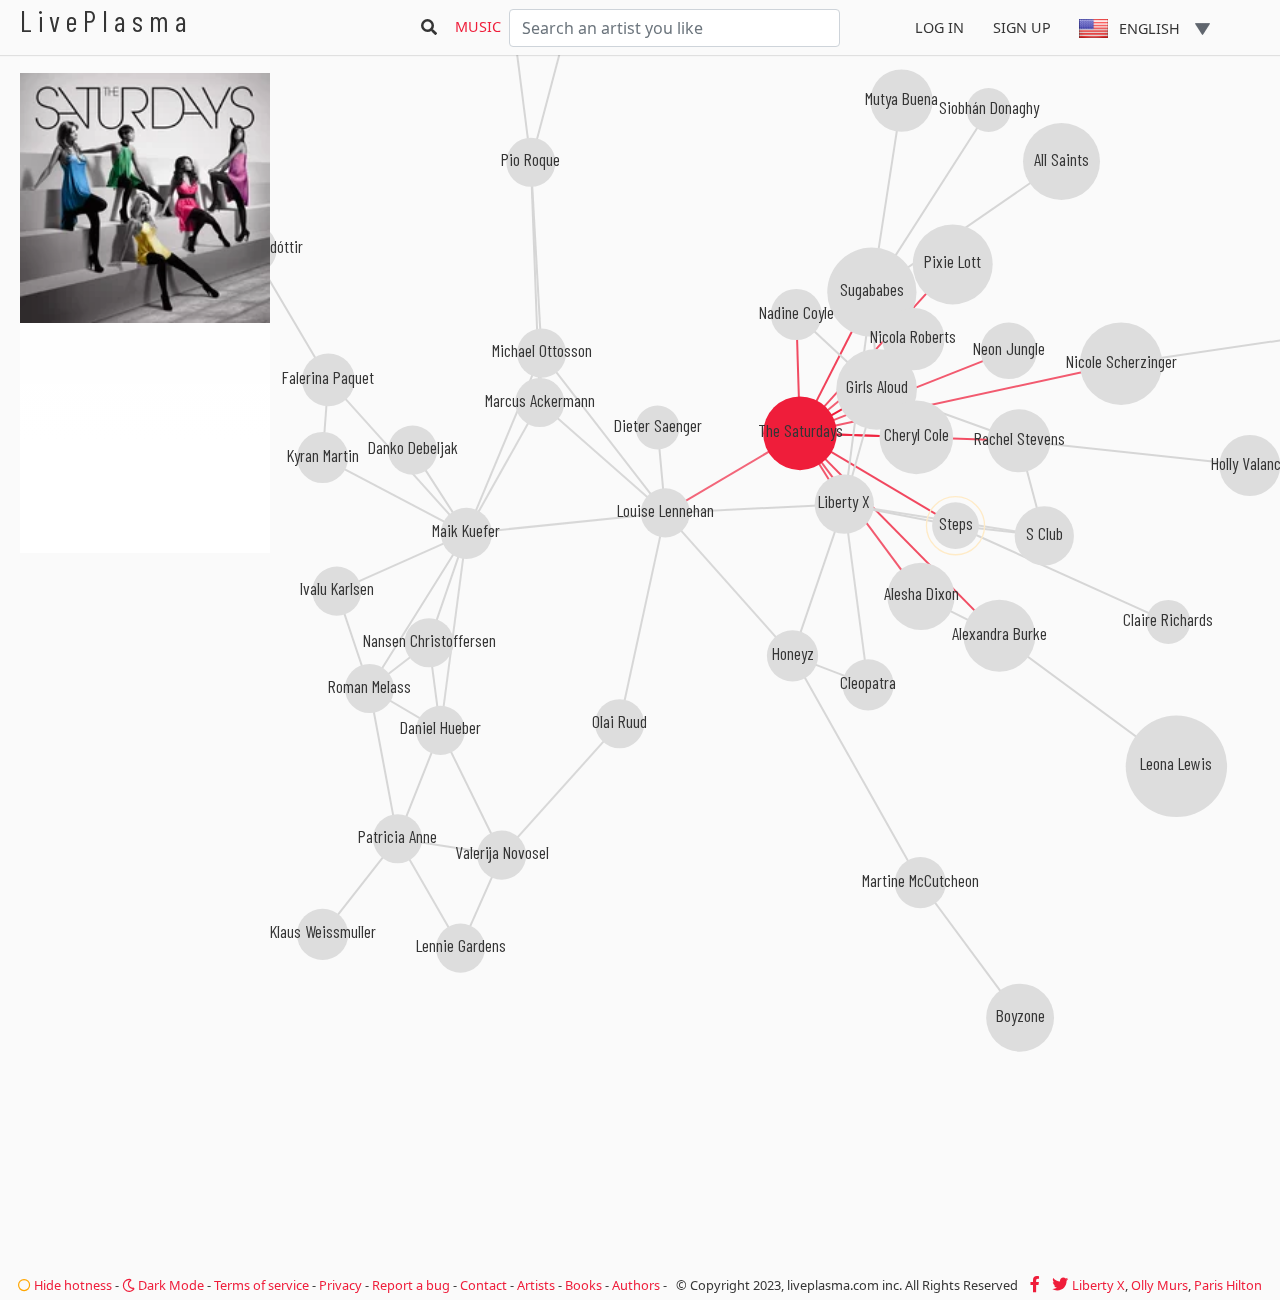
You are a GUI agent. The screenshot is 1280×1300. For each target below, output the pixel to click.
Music (478, 26)
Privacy (340, 1285)
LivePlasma (106, 20)
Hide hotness (71, 1285)
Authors (636, 1285)
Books (583, 1285)
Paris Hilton (1228, 1285)
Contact (483, 1285)
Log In (939, 27)
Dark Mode (169, 1285)
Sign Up (1022, 27)
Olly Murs (1159, 1285)
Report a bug (411, 1285)
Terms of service (261, 1285)
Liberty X (1098, 1285)
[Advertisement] (145, 660)
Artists (536, 1285)
